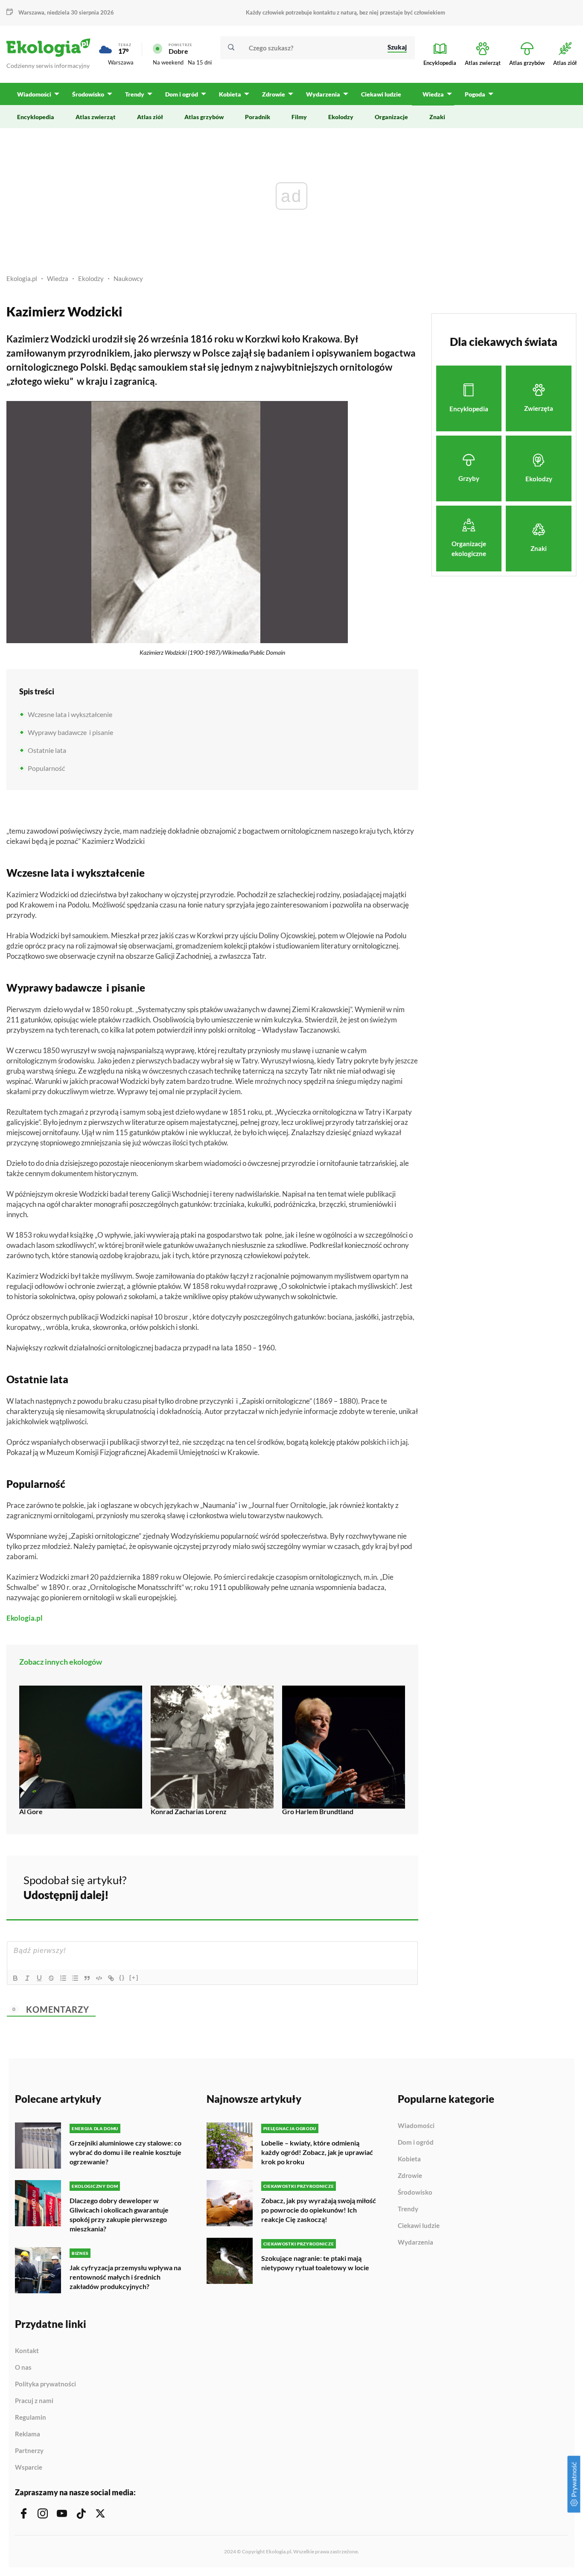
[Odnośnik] (111, 1978)
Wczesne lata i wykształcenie (70, 714)
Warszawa (121, 62)
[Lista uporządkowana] (63, 1978)
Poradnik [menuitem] (258, 117)
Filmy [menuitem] (299, 117)
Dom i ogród (416, 2143)
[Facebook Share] (345, 1886)
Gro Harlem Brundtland (318, 1811)
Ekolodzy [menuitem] (341, 117)
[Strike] (51, 1978)
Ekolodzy (91, 278)
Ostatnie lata (47, 750)
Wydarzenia (415, 2242)
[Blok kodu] (99, 1978)
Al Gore (31, 1811)
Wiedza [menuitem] (433, 94)
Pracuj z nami (34, 2401)
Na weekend (168, 62)
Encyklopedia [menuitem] (36, 117)
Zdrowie (410, 2176)
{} (122, 1977)
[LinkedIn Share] (391, 1886)
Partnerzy (29, 2451)
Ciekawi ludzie (419, 2226)
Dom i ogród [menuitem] (182, 94)
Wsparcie (29, 2467)
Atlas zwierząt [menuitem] (96, 117)
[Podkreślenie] (39, 1978)
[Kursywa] (27, 1978)
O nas (23, 2368)
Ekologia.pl (22, 278)
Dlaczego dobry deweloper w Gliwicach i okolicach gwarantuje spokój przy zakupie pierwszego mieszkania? (119, 2214)
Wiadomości (416, 2126)
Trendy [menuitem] (135, 94)
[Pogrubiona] (15, 1978)
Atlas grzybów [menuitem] (204, 117)
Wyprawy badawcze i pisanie (70, 732)
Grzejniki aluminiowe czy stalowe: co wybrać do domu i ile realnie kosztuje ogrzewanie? (125, 2152)
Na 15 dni (200, 62)
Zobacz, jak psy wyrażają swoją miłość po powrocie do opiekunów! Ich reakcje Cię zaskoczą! (319, 2210)
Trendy (408, 2209)
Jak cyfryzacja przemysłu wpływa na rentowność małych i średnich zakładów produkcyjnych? (125, 2277)
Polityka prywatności (45, 2384)
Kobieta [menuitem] (230, 94)
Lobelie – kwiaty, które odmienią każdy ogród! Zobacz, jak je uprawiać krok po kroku (317, 2152)
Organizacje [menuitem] (391, 117)
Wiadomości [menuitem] (34, 94)
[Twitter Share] (368, 1886)
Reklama (28, 2434)
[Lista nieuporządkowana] (75, 1978)
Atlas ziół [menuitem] (150, 117)
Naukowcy (128, 278)
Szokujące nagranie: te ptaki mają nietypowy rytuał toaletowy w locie (315, 2263)
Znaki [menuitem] (437, 117)
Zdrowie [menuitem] (274, 94)
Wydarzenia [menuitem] (323, 94)
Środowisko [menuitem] (88, 94)
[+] (134, 1977)
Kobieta (409, 2159)
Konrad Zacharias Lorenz (189, 1811)
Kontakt (27, 2351)
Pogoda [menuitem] (475, 94)
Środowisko (415, 2193)
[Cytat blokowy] (87, 1978)
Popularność (46, 768)
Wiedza (58, 278)
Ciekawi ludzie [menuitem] (381, 94)
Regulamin (31, 2418)
